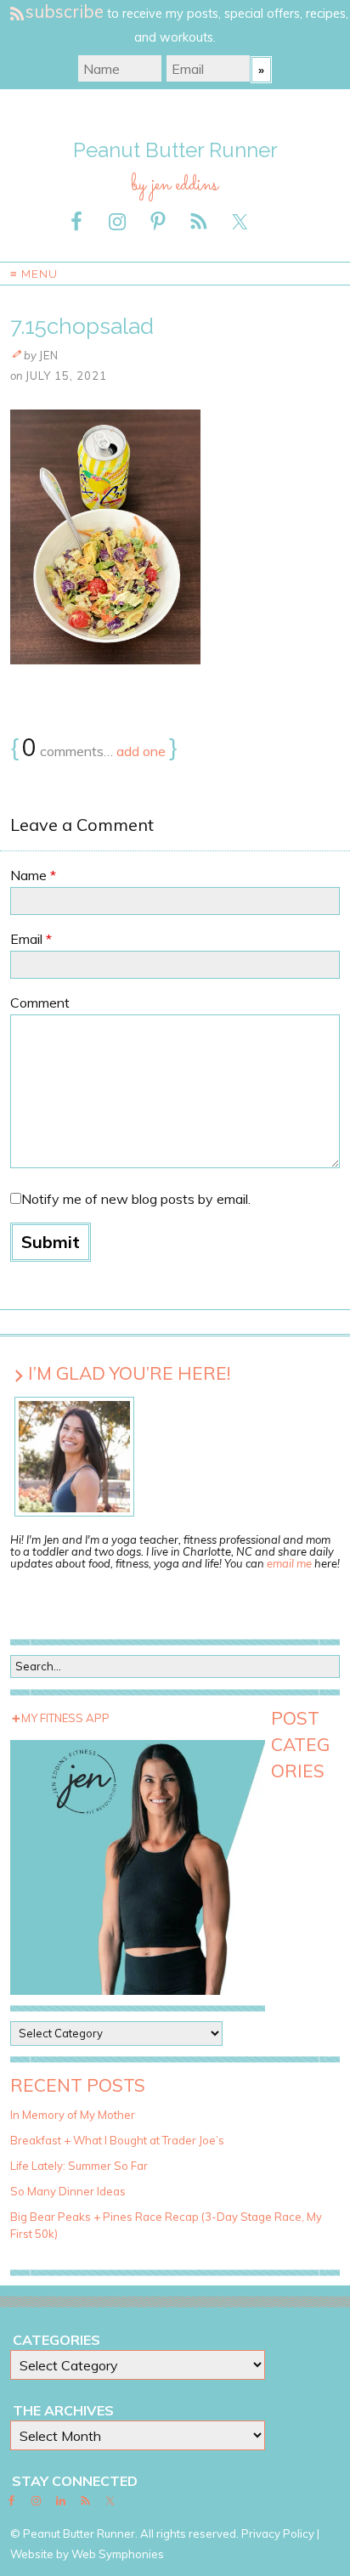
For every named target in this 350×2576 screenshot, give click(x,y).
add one (141, 751)
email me (289, 1563)
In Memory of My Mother (73, 2115)
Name (33, 875)
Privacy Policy (278, 2534)
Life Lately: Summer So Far (79, 2166)
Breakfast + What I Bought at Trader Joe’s (117, 2140)
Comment (40, 1003)
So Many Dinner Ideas (68, 2191)
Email (31, 939)
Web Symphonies (118, 2554)
